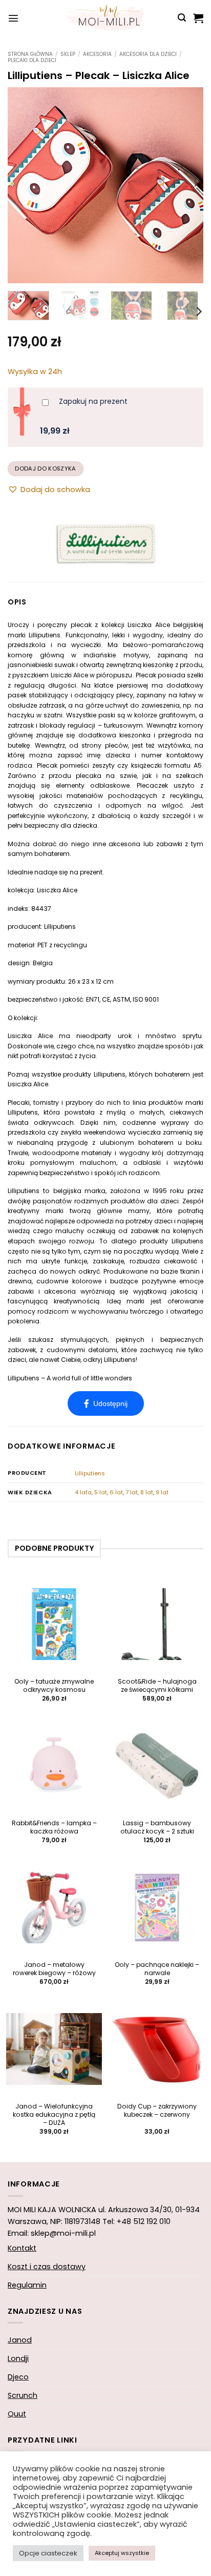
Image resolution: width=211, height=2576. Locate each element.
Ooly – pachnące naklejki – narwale (157, 1969)
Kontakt (22, 2248)
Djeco (18, 2377)
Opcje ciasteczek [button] (48, 2553)
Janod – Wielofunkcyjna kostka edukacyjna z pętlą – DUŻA (54, 2115)
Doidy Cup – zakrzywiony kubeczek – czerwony (157, 2111)
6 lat (116, 1492)
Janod (20, 2340)
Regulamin (27, 2285)
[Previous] (25, 185)
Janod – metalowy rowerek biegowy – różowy (54, 1969)
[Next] (186, 185)
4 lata (83, 1492)
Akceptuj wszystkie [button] (122, 2553)
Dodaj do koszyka (45, 469)
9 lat (162, 1492)
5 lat (101, 1492)
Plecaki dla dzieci (32, 60)
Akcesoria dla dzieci (148, 54)
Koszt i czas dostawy (47, 2267)
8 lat (147, 1492)
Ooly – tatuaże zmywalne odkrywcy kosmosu (54, 1686)
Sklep (68, 54)
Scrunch (23, 2395)
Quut (17, 2414)
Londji (18, 2358)
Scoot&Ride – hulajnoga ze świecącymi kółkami (157, 1686)
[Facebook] (106, 1403)
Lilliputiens (90, 1473)
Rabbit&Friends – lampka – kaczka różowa (54, 1827)
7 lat (132, 1492)
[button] (13, 18)
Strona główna (30, 54)
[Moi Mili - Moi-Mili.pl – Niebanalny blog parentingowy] (105, 18)
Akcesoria (97, 54)
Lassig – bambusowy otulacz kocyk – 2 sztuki (157, 1827)
